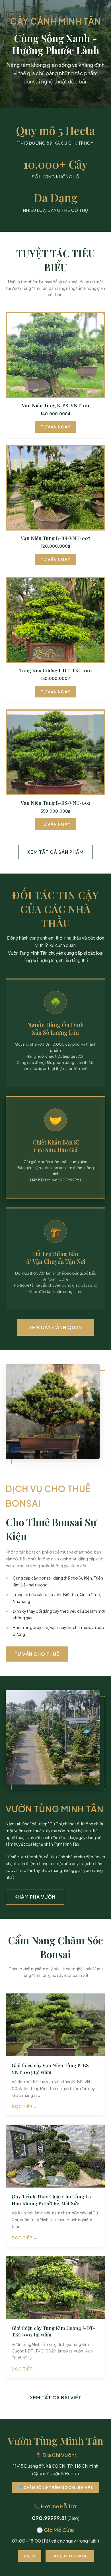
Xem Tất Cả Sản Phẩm (55, 852)
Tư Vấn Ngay (55, 427)
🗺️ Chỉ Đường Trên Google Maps (55, 2487)
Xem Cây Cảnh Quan (55, 1327)
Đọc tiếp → (25, 2106)
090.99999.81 (49, 2518)
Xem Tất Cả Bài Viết (56, 2397)
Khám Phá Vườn (35, 1897)
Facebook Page (70, 2556)
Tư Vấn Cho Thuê (37, 1654)
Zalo (29, 2556)
